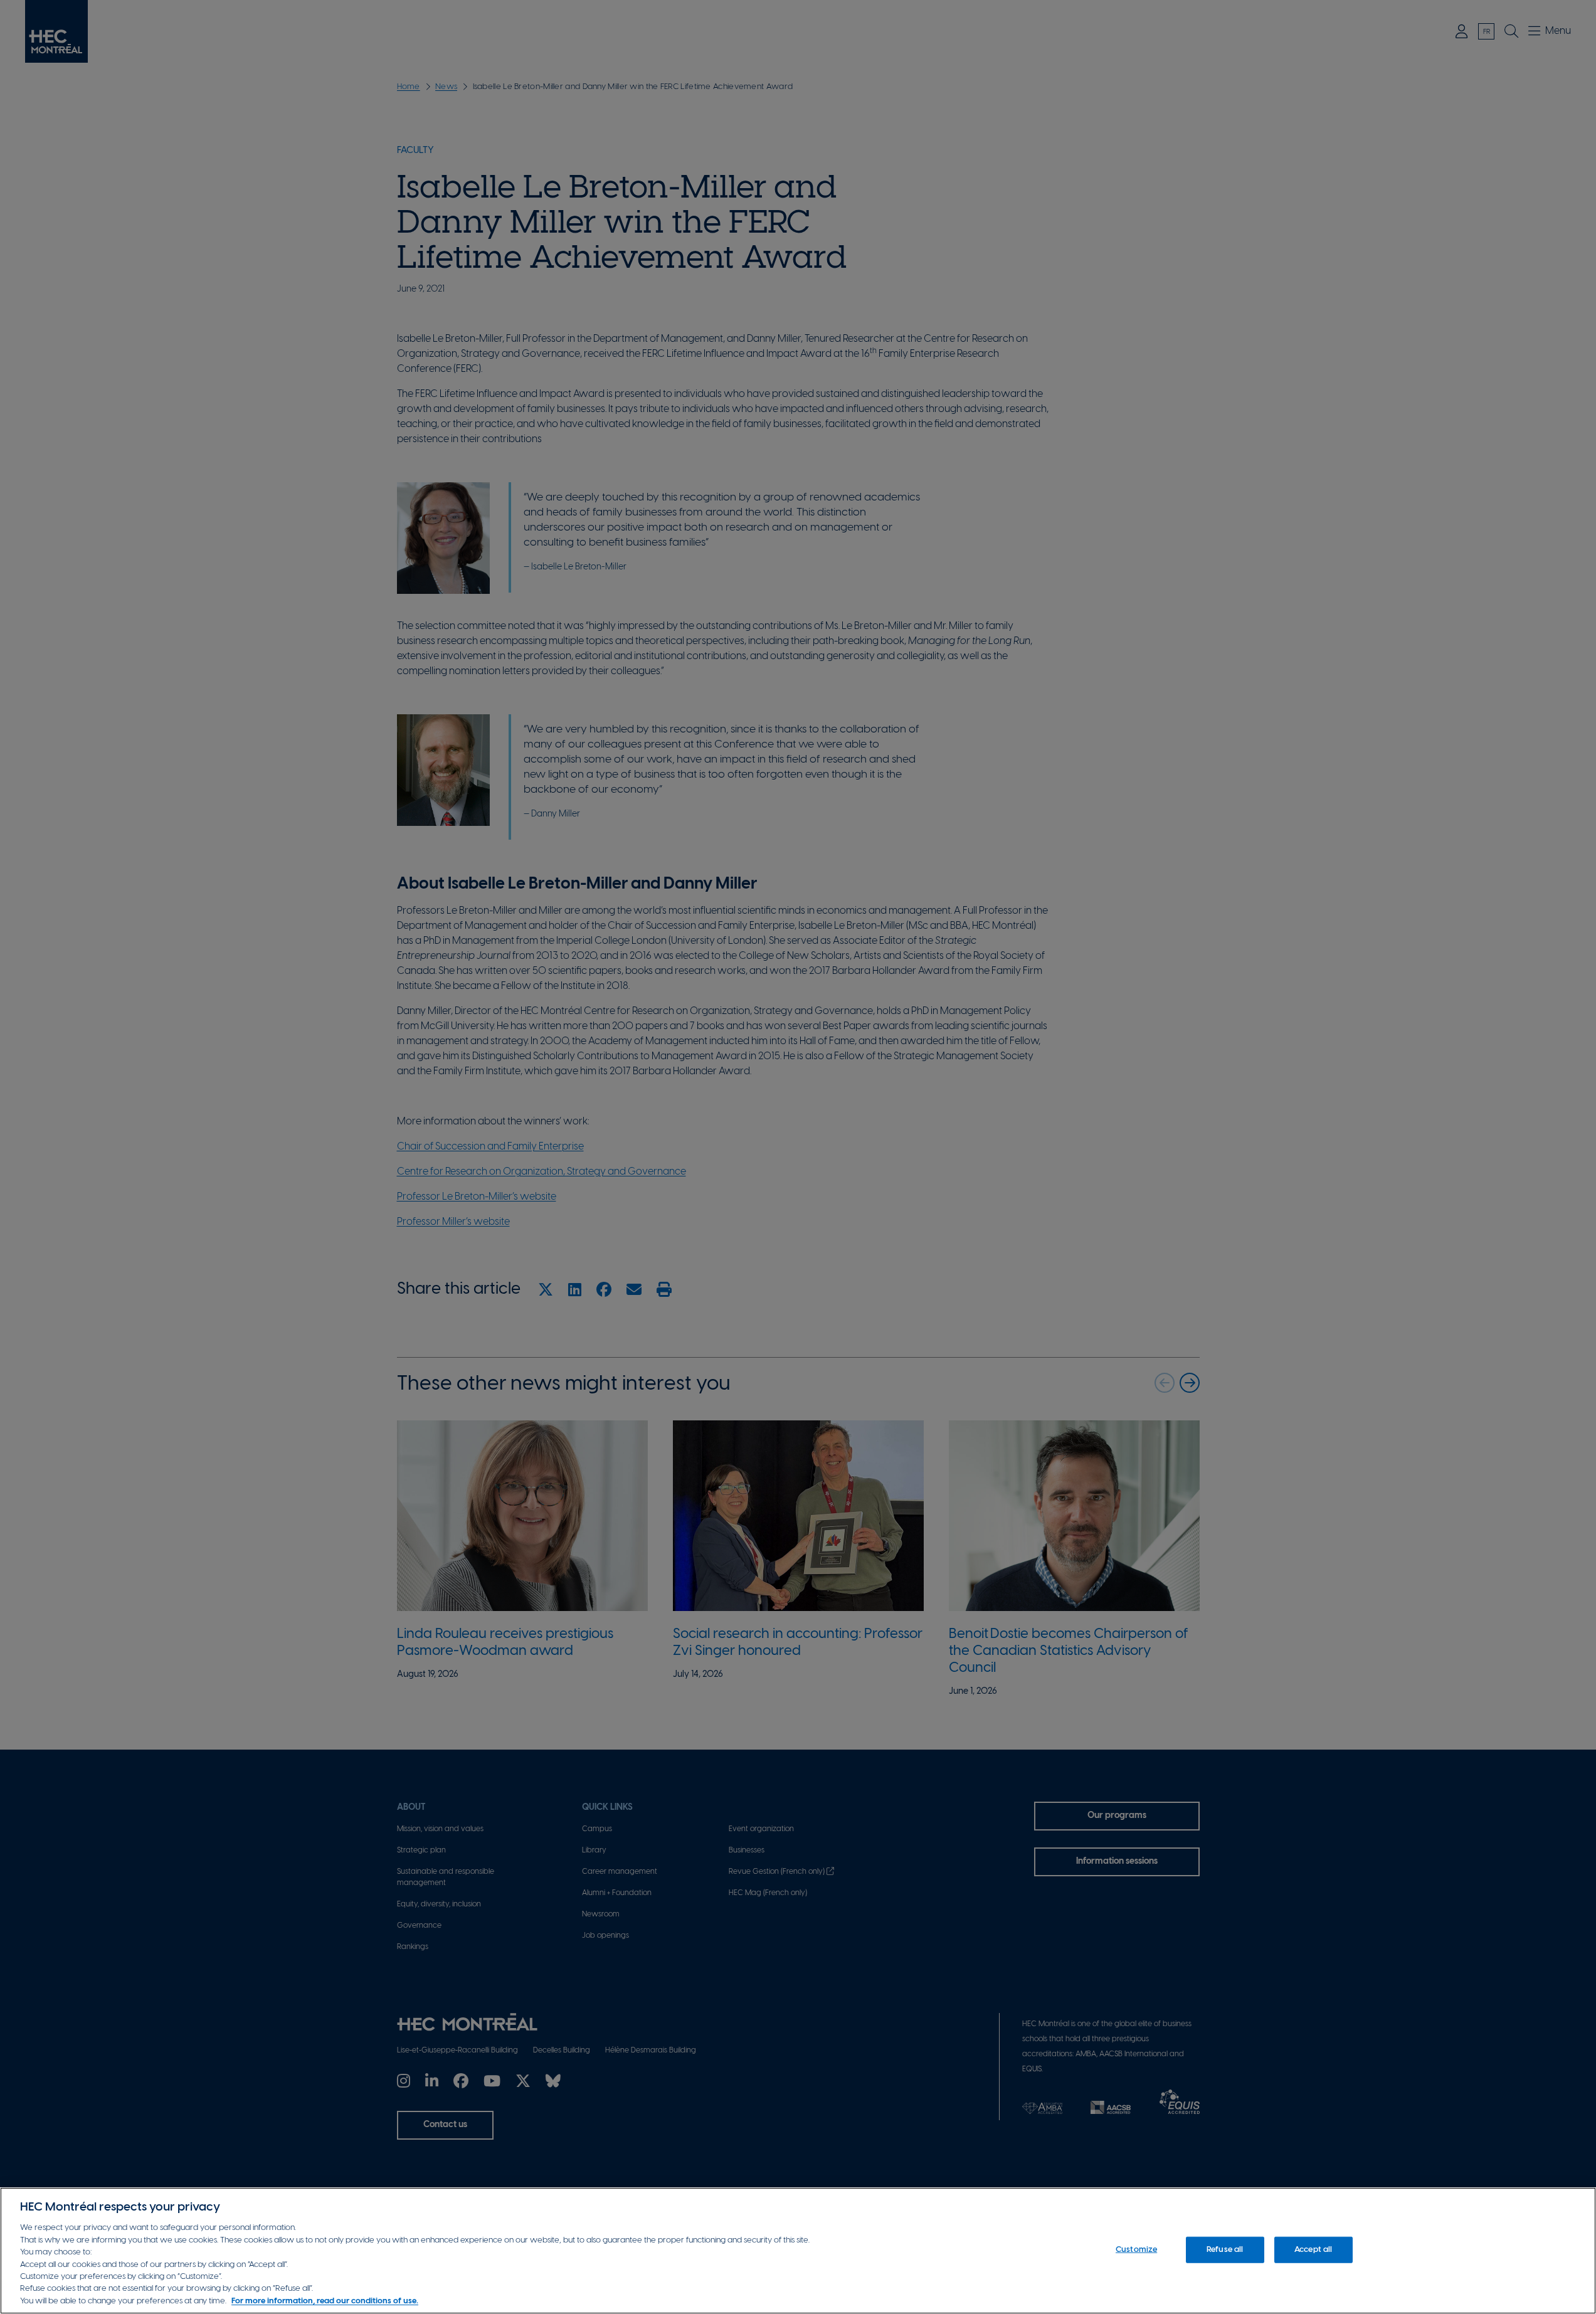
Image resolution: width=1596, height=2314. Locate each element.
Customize (1136, 2250)
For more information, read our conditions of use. (325, 2301)
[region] (798, 2251)
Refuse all (1225, 2250)
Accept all (1313, 2250)
